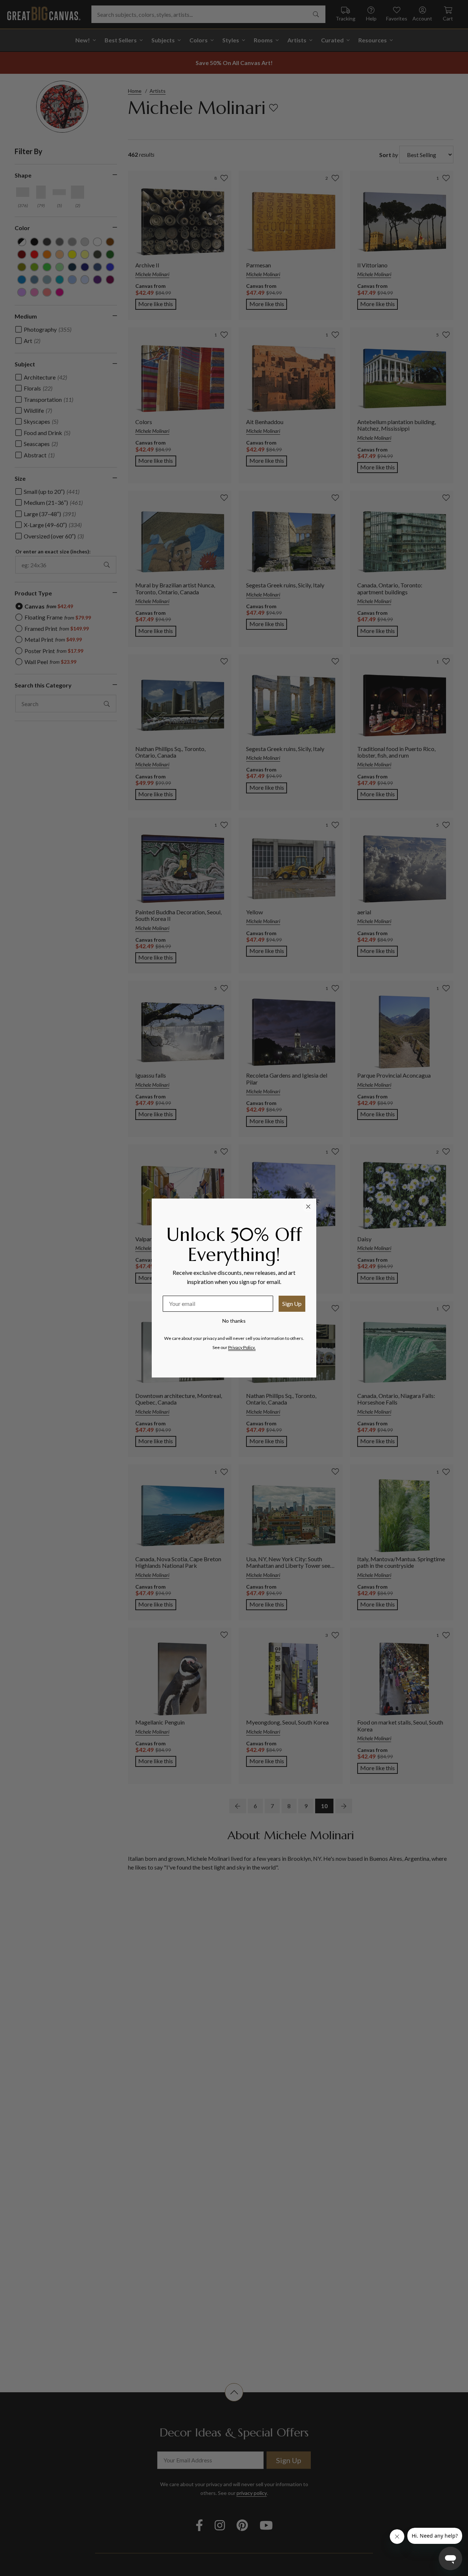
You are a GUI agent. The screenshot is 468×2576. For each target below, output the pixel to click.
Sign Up (292, 1304)
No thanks (234, 1321)
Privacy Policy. (242, 1347)
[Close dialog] (308, 1207)
